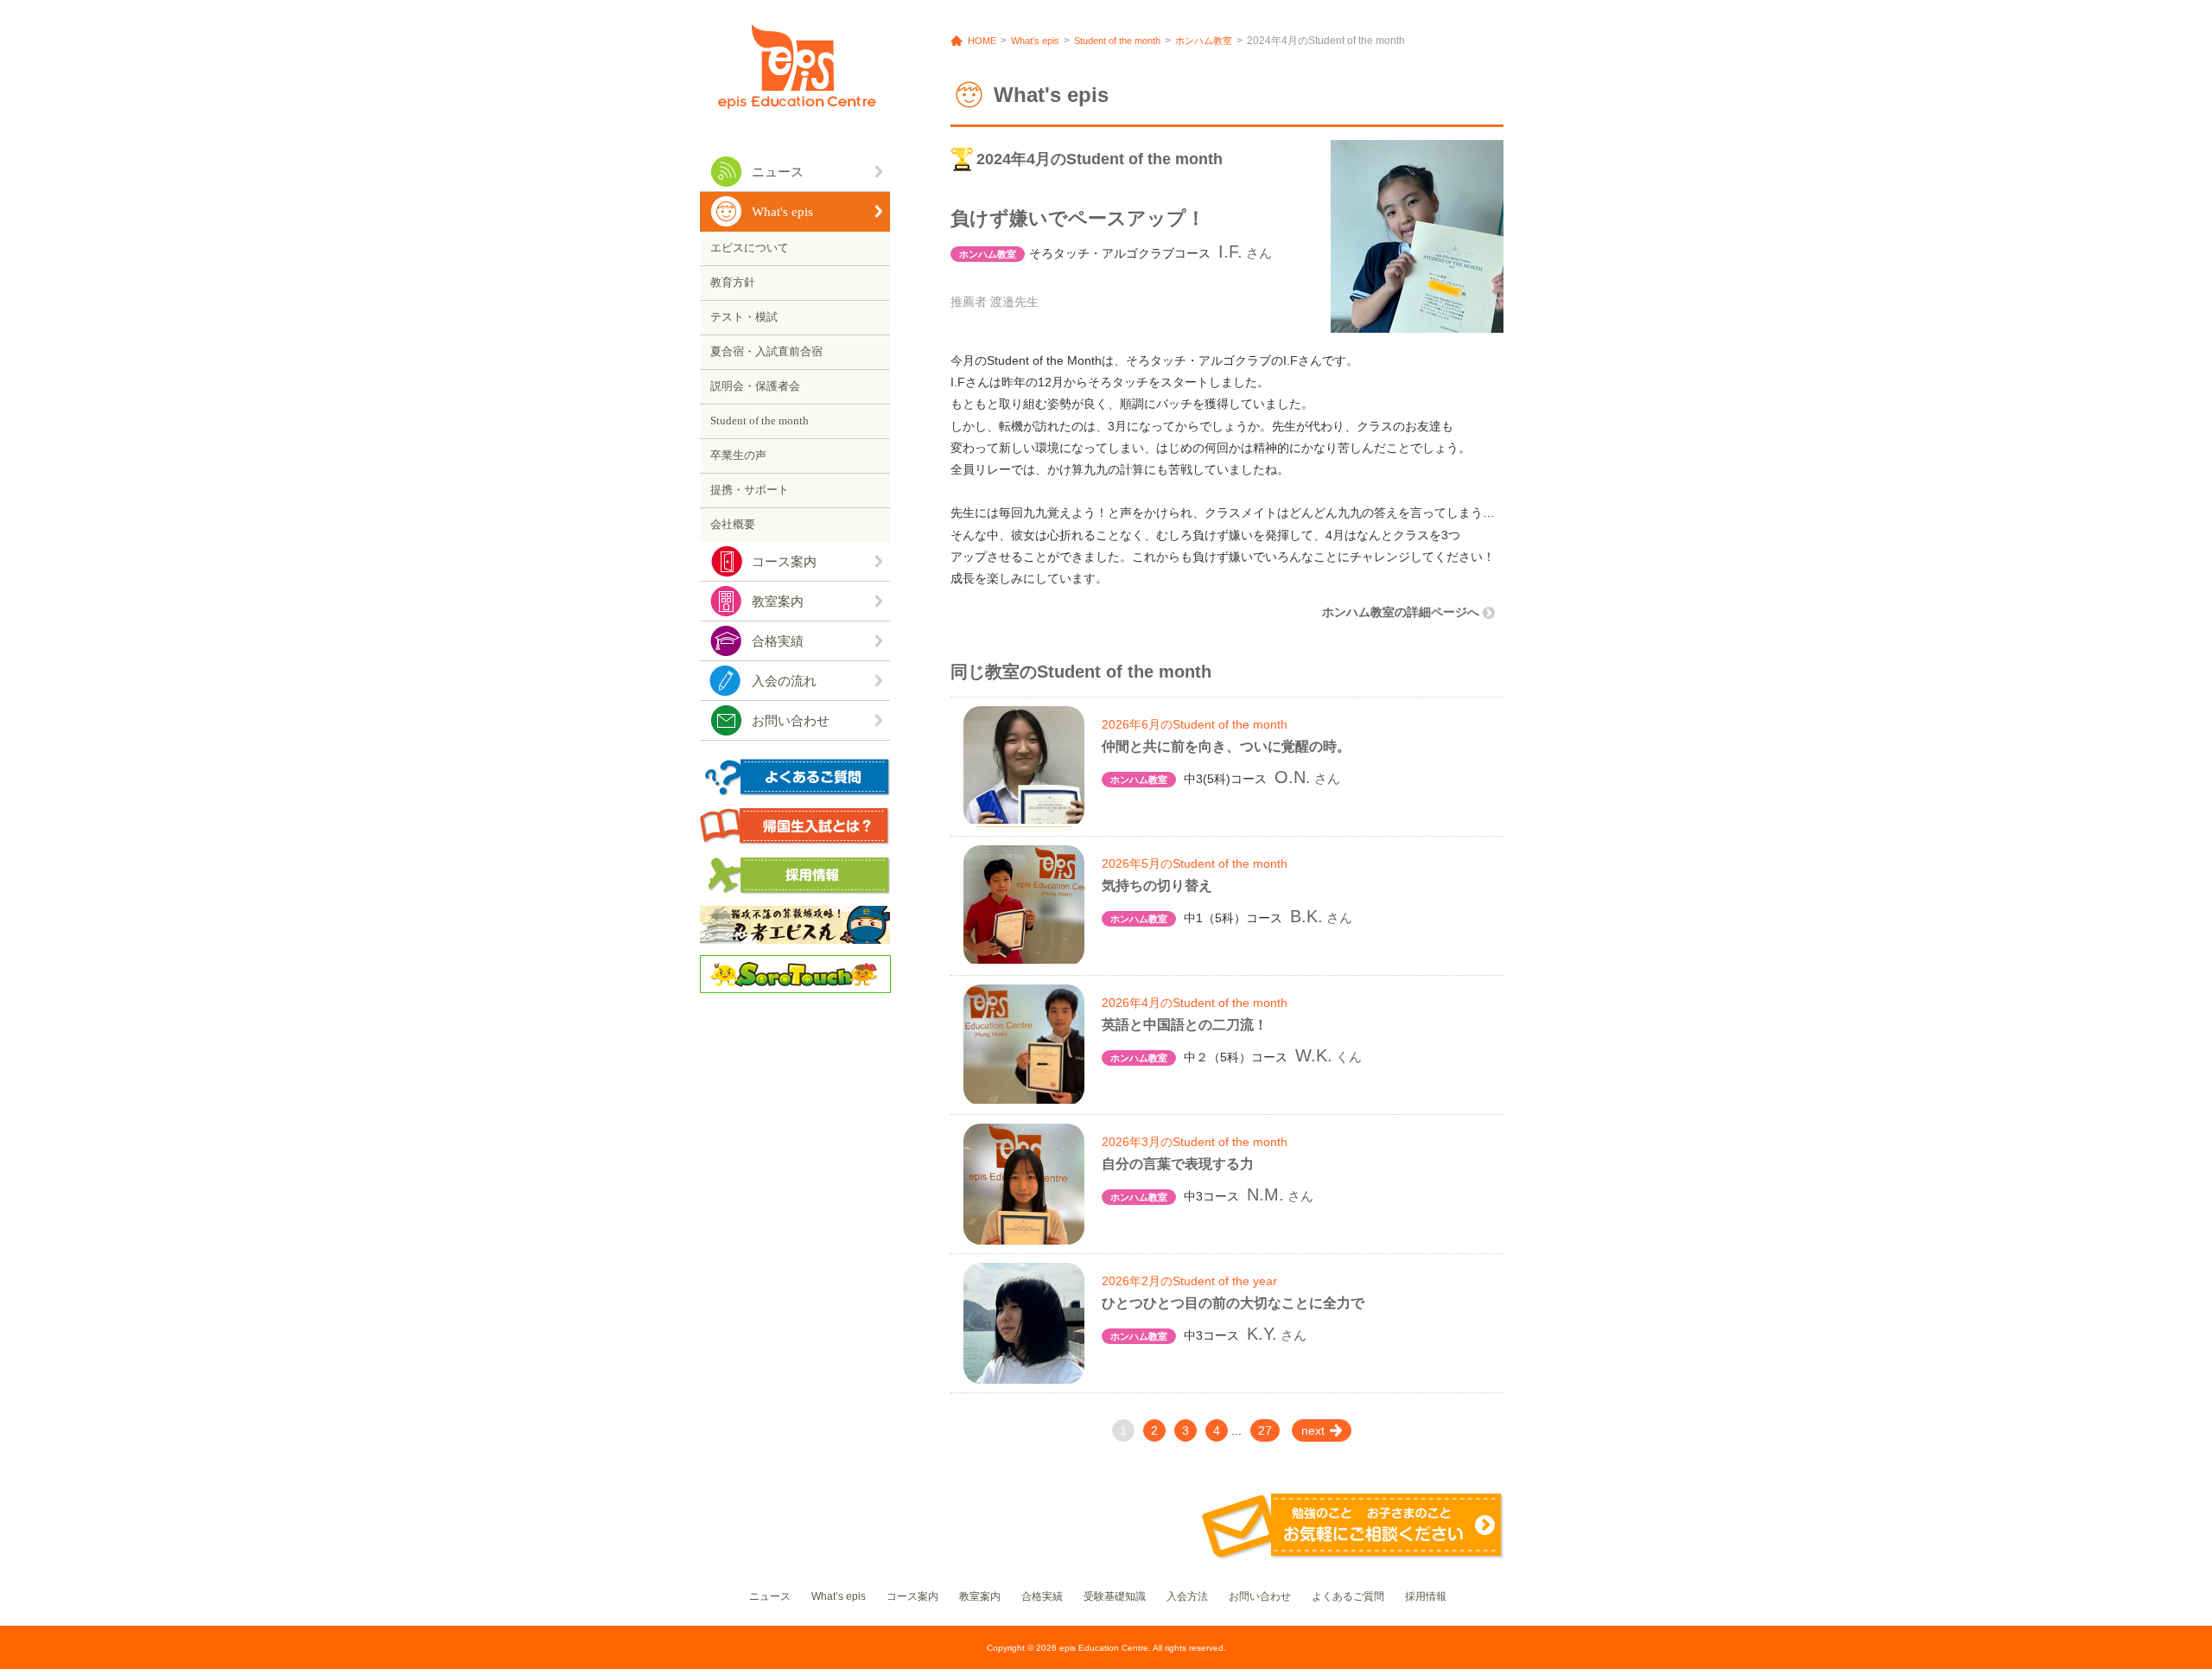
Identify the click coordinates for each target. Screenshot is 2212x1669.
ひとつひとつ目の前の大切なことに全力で (1233, 1303)
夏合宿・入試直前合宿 (766, 351)
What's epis (782, 212)
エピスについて (750, 248)
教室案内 (778, 602)
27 (1265, 1430)
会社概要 (733, 524)
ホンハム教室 (1204, 41)
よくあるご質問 (1348, 1596)
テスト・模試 (744, 317)
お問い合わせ (791, 721)
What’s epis (839, 1596)
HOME (982, 41)
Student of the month (760, 420)
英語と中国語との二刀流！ (1185, 1025)
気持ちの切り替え (1157, 885)
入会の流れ (784, 681)
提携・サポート (750, 490)
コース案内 (784, 562)
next (1313, 1430)
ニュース (778, 172)
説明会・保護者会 (755, 386)
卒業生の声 (738, 455)
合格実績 (778, 641)
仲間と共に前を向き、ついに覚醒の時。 (1226, 746)
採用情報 (1426, 1596)
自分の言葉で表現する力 (1178, 1164)
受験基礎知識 (1115, 1596)
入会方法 (1187, 1596)
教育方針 (733, 282)
